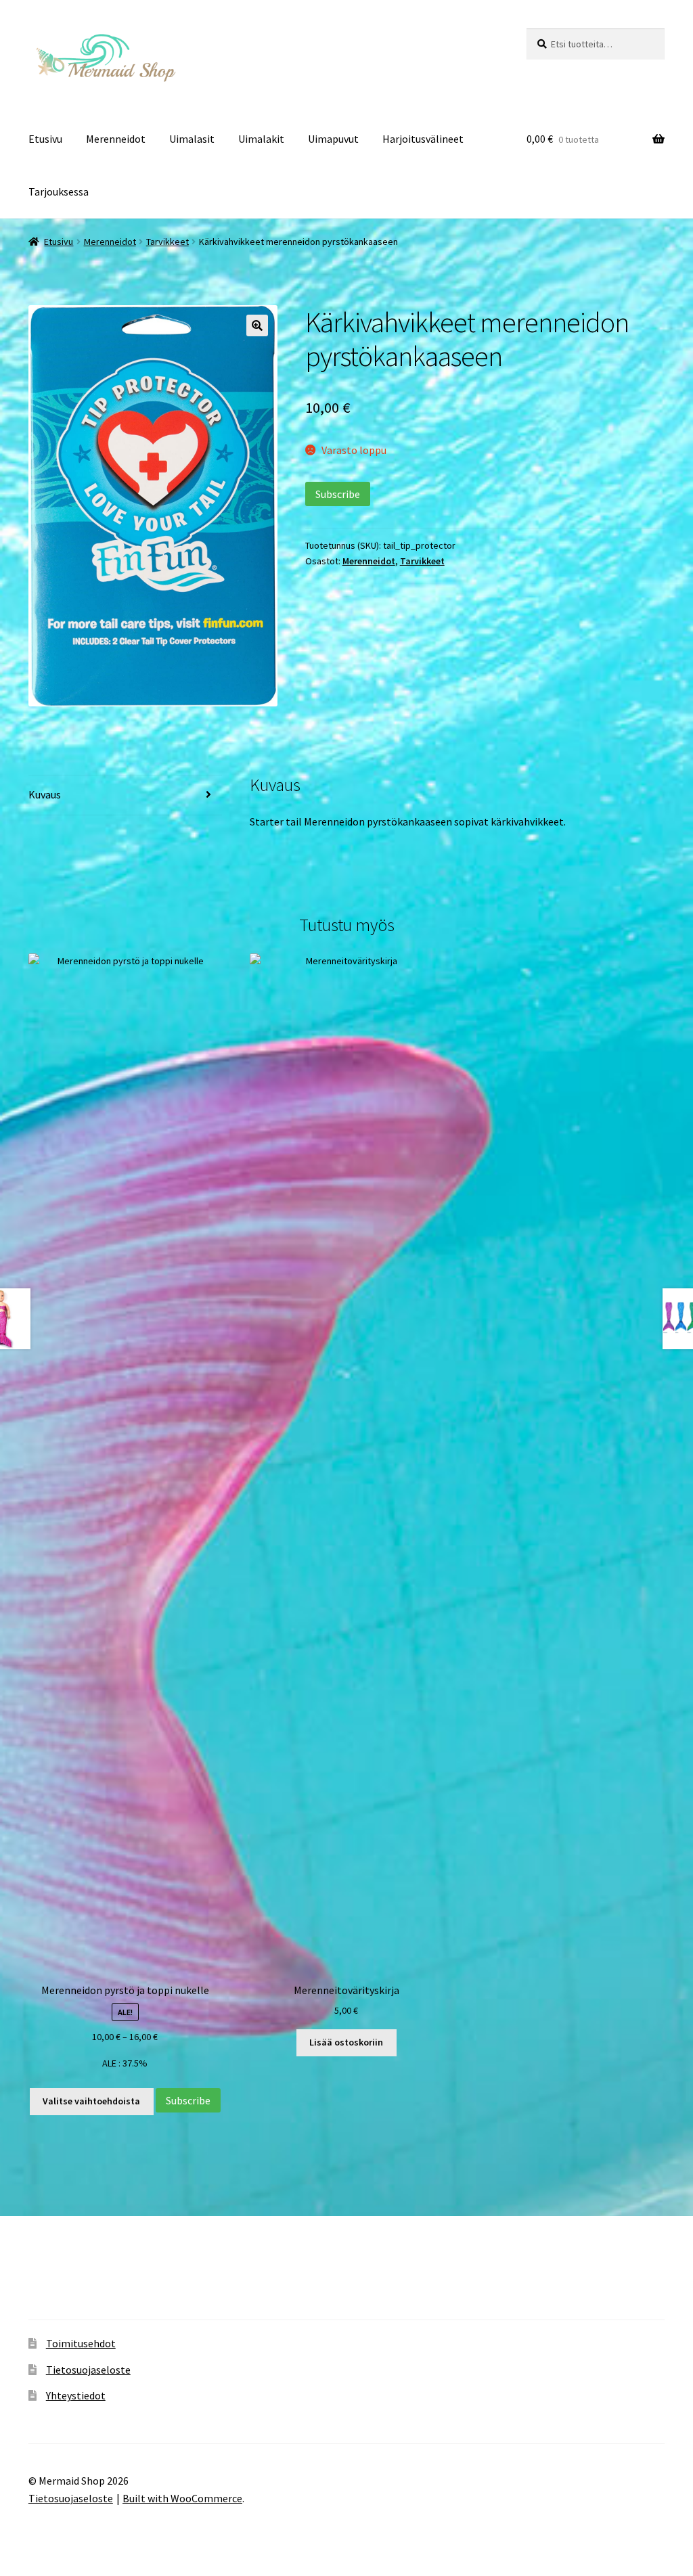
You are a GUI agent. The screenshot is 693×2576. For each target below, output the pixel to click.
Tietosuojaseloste (88, 2370)
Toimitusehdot (81, 2343)
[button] (257, 325)
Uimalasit (192, 139)
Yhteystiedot (76, 2395)
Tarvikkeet (167, 242)
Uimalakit (261, 139)
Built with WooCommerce (182, 2498)
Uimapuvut (333, 139)
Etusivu (45, 139)
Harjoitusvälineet (423, 139)
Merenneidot (116, 139)
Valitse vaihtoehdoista (91, 2101)
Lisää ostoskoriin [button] (346, 2042)
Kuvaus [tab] (45, 794)
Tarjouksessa (59, 191)
